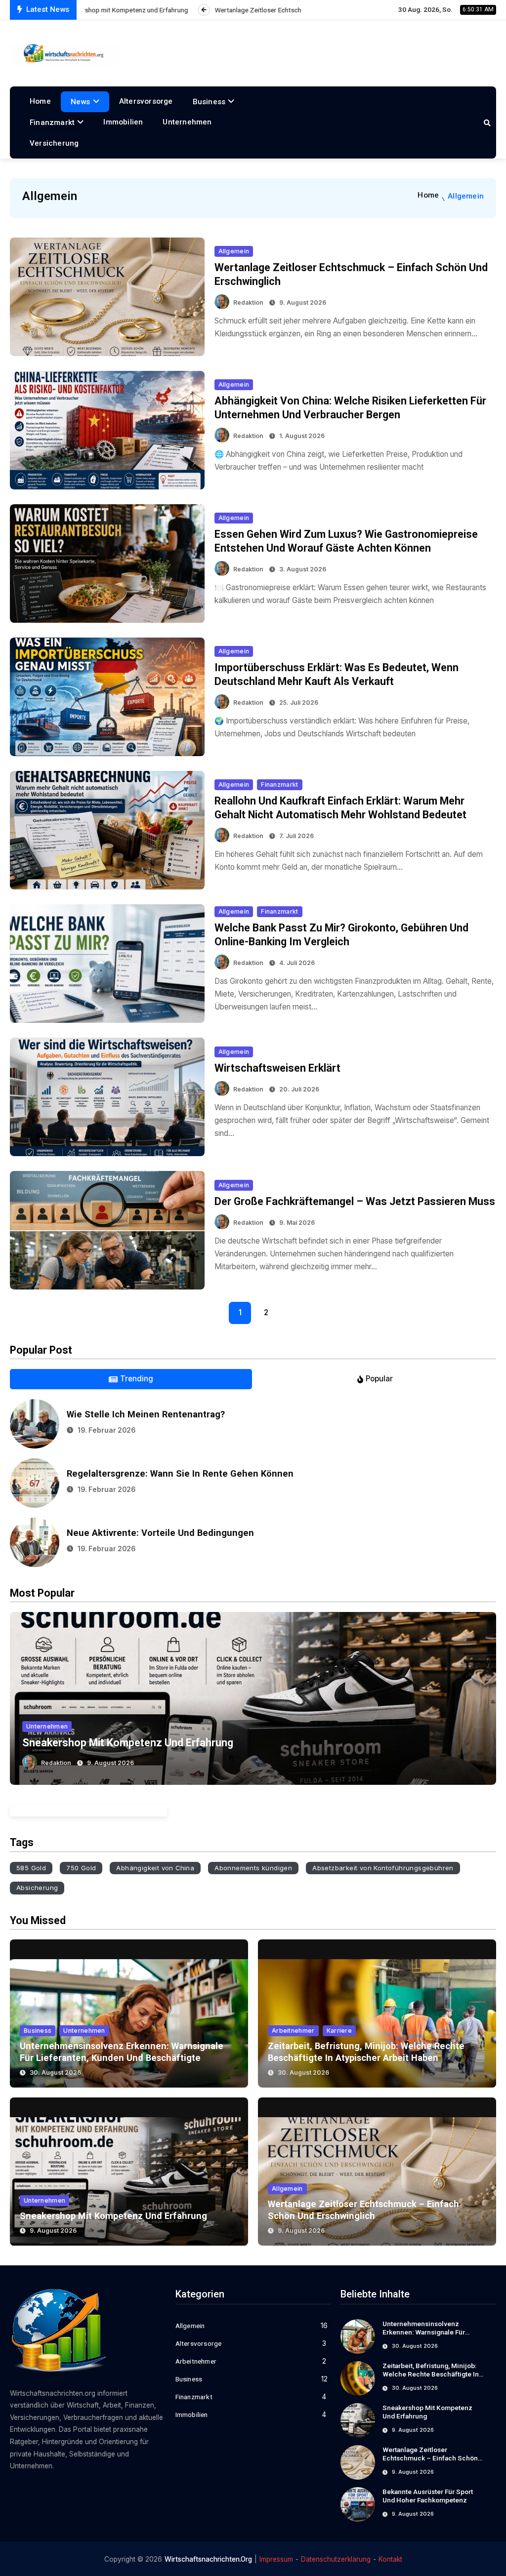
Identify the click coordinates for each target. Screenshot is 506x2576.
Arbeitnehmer (293, 2031)
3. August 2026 (303, 569)
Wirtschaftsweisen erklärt (277, 1068)
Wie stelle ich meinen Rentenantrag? (146, 1414)
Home (40, 101)
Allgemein (234, 251)
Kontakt (390, 2559)
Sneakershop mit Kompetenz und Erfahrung (128, 1743)
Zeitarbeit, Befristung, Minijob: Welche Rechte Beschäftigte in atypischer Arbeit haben (431, 2375)
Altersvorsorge (146, 101)
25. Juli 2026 (299, 703)
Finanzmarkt (52, 122)
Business (209, 102)
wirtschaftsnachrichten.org (208, 2559)
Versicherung (54, 143)
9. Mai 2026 (297, 1223)
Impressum (276, 2559)
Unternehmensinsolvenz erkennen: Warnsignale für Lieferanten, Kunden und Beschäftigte (424, 2337)
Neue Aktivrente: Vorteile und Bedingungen (160, 1533)
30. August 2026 (55, 2073)
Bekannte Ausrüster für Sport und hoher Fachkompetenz (428, 2496)
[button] (22, 1695)
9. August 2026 (303, 302)
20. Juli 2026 (299, 1089)
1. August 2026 (302, 436)
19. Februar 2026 (106, 1430)
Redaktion (248, 302)
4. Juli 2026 (297, 963)
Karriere (339, 2031)
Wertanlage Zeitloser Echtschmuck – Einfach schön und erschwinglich (430, 2458)
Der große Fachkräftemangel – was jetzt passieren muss (355, 1201)
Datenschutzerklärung (336, 2559)
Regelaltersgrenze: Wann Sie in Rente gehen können (180, 1473)
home (428, 195)
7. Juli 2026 (296, 836)
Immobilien (123, 122)
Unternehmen (187, 122)
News (81, 102)
